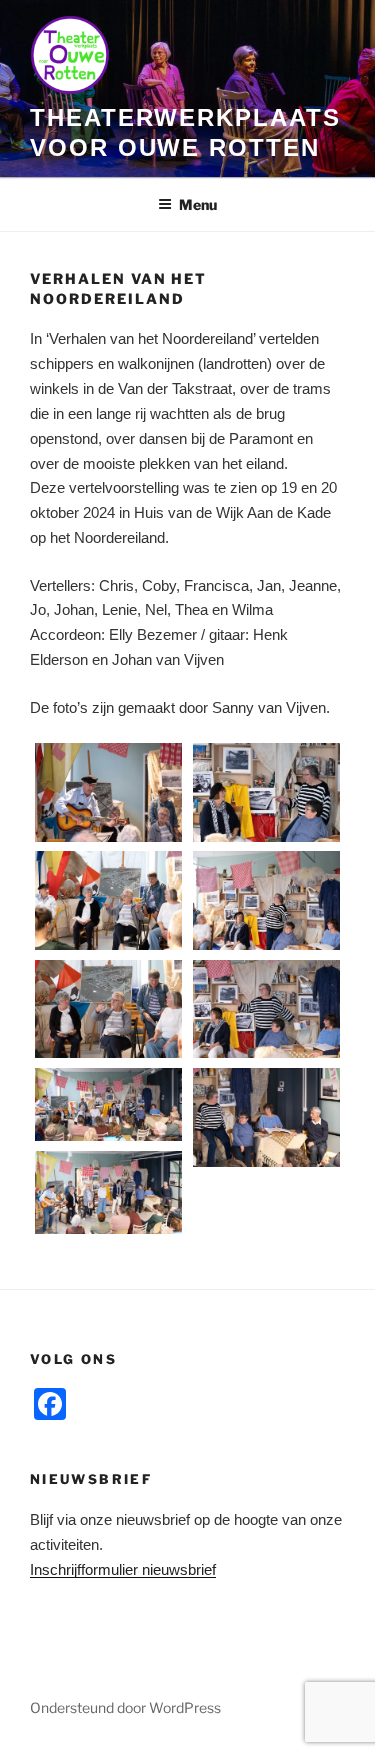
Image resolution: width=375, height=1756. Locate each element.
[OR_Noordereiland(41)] (267, 1009)
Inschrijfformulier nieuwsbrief (123, 1569)
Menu (198, 204)
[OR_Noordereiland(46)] (267, 1117)
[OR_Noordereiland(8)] (109, 792)
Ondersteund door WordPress (125, 1707)
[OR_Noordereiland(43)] (109, 1104)
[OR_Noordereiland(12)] (267, 792)
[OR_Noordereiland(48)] (109, 1192)
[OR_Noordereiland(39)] (109, 1009)
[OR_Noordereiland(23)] (267, 900)
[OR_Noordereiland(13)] (109, 900)
